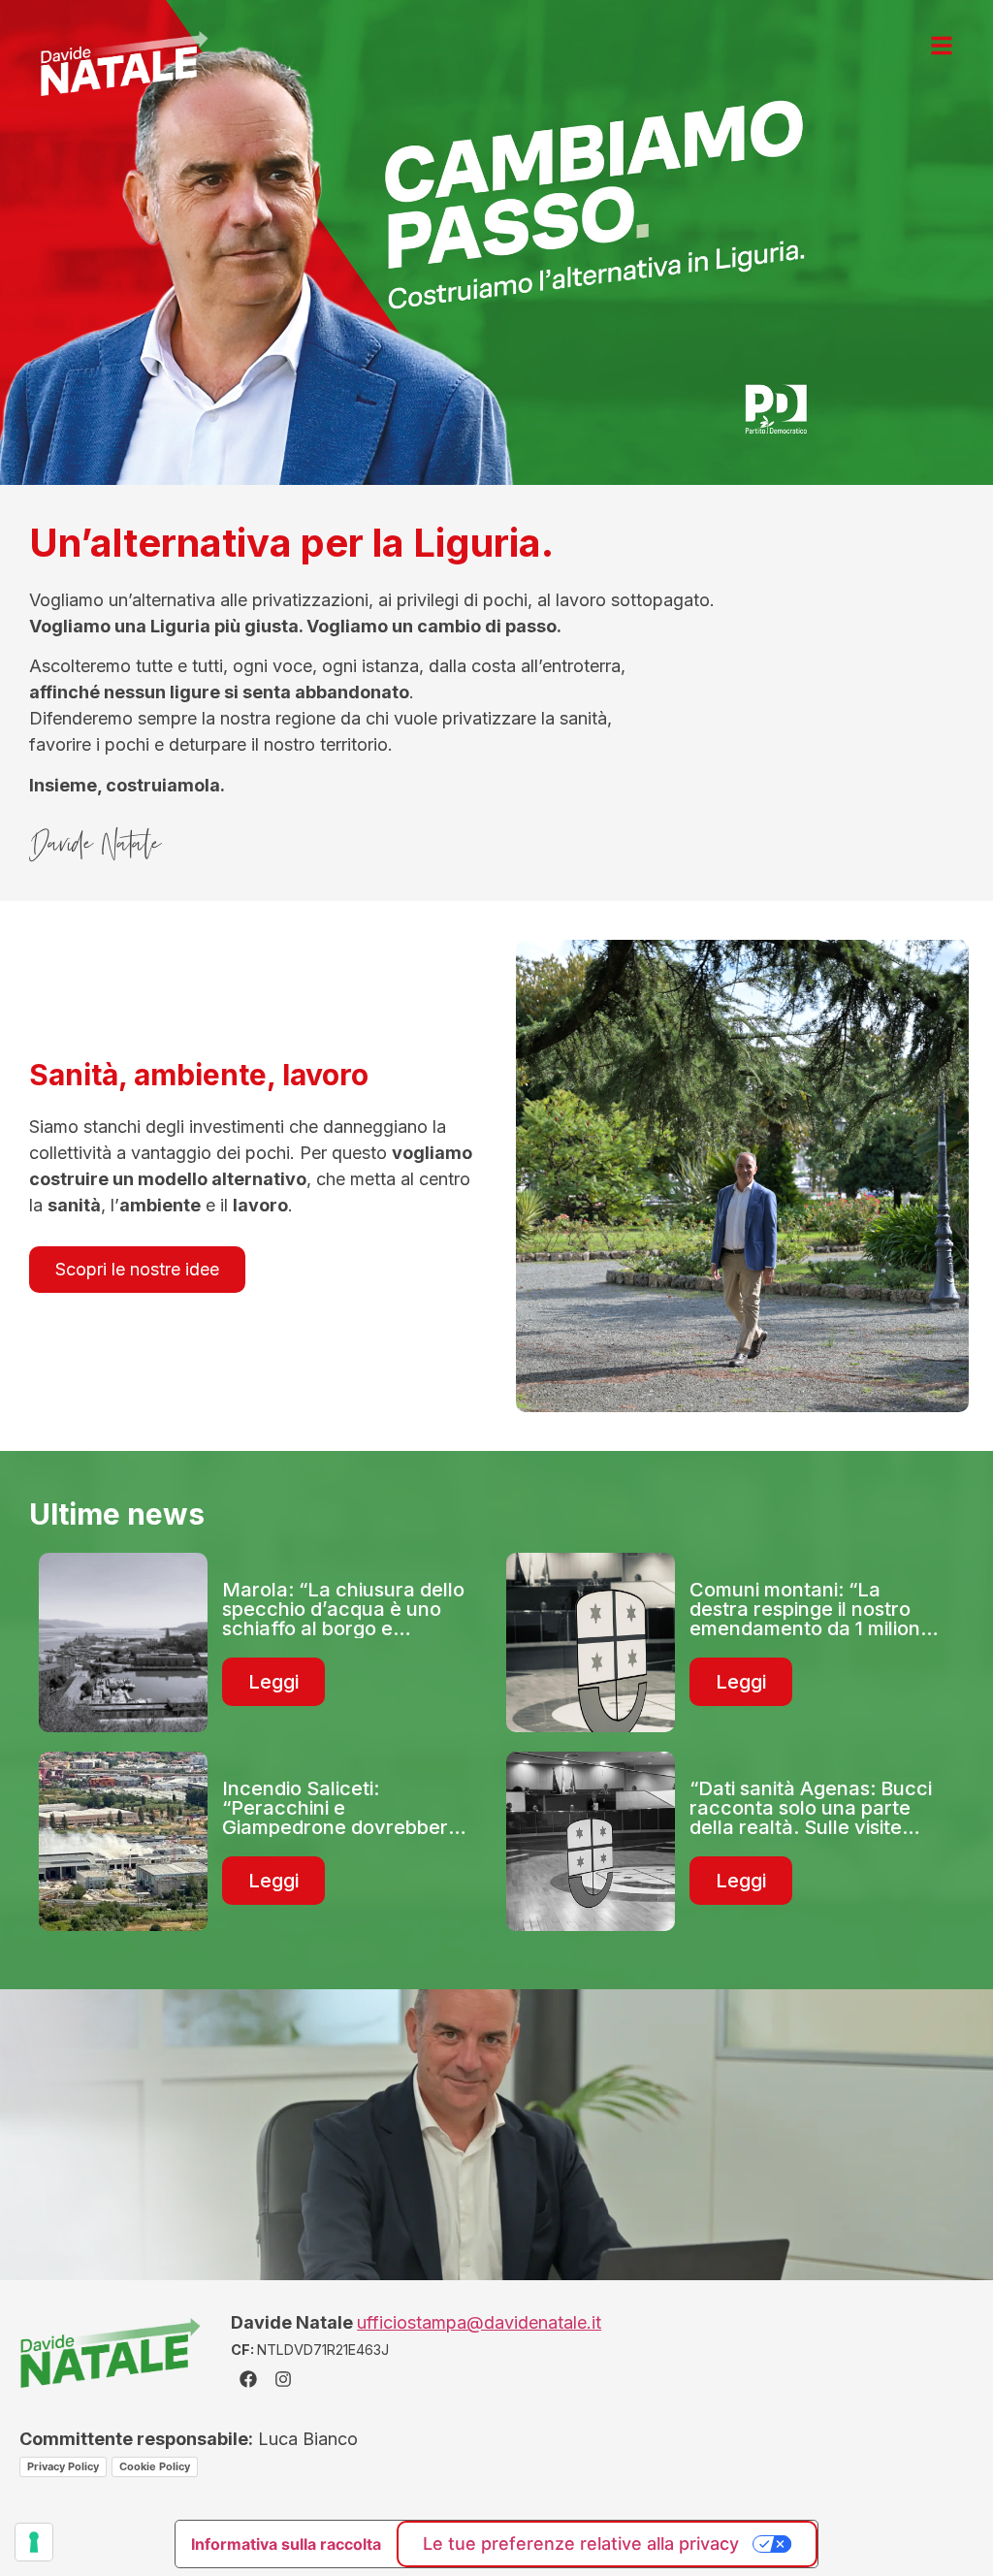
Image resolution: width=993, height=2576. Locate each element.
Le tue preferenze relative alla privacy (581, 2544)
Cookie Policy (155, 2466)
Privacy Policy (63, 2466)
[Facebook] (248, 2379)
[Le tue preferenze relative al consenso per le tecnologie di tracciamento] (34, 2542)
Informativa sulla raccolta (286, 2544)
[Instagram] (283, 2379)
